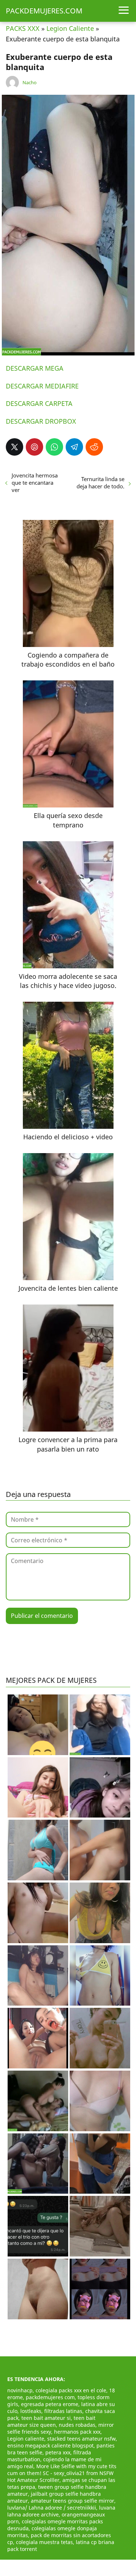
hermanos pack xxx (77, 2432)
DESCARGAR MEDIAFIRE (42, 386)
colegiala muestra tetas (44, 2542)
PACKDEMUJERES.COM (44, 11)
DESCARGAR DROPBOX (41, 421)
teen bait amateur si (46, 2418)
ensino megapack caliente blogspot (50, 2445)
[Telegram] (74, 447)
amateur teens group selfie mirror (73, 2501)
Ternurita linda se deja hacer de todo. (100, 483)
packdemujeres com (50, 2397)
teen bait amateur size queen (51, 2421)
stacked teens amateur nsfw (81, 2439)
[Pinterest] (34, 447)
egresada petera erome (50, 2404)
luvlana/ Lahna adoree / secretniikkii (52, 2508)
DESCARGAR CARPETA (39, 403)
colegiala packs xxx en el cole (71, 2390)
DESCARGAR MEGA (35, 368)
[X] (15, 447)
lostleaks (31, 2411)
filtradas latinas (63, 2411)
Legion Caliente (70, 28)
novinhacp (20, 2390)
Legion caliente (26, 2439)
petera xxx (58, 2452)
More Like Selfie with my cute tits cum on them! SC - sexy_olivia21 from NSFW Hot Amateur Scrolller (62, 2473)
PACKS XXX (23, 28)
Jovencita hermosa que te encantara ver (35, 483)
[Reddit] (94, 447)
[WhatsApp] (54, 447)
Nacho (30, 82)
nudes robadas (77, 2425)
